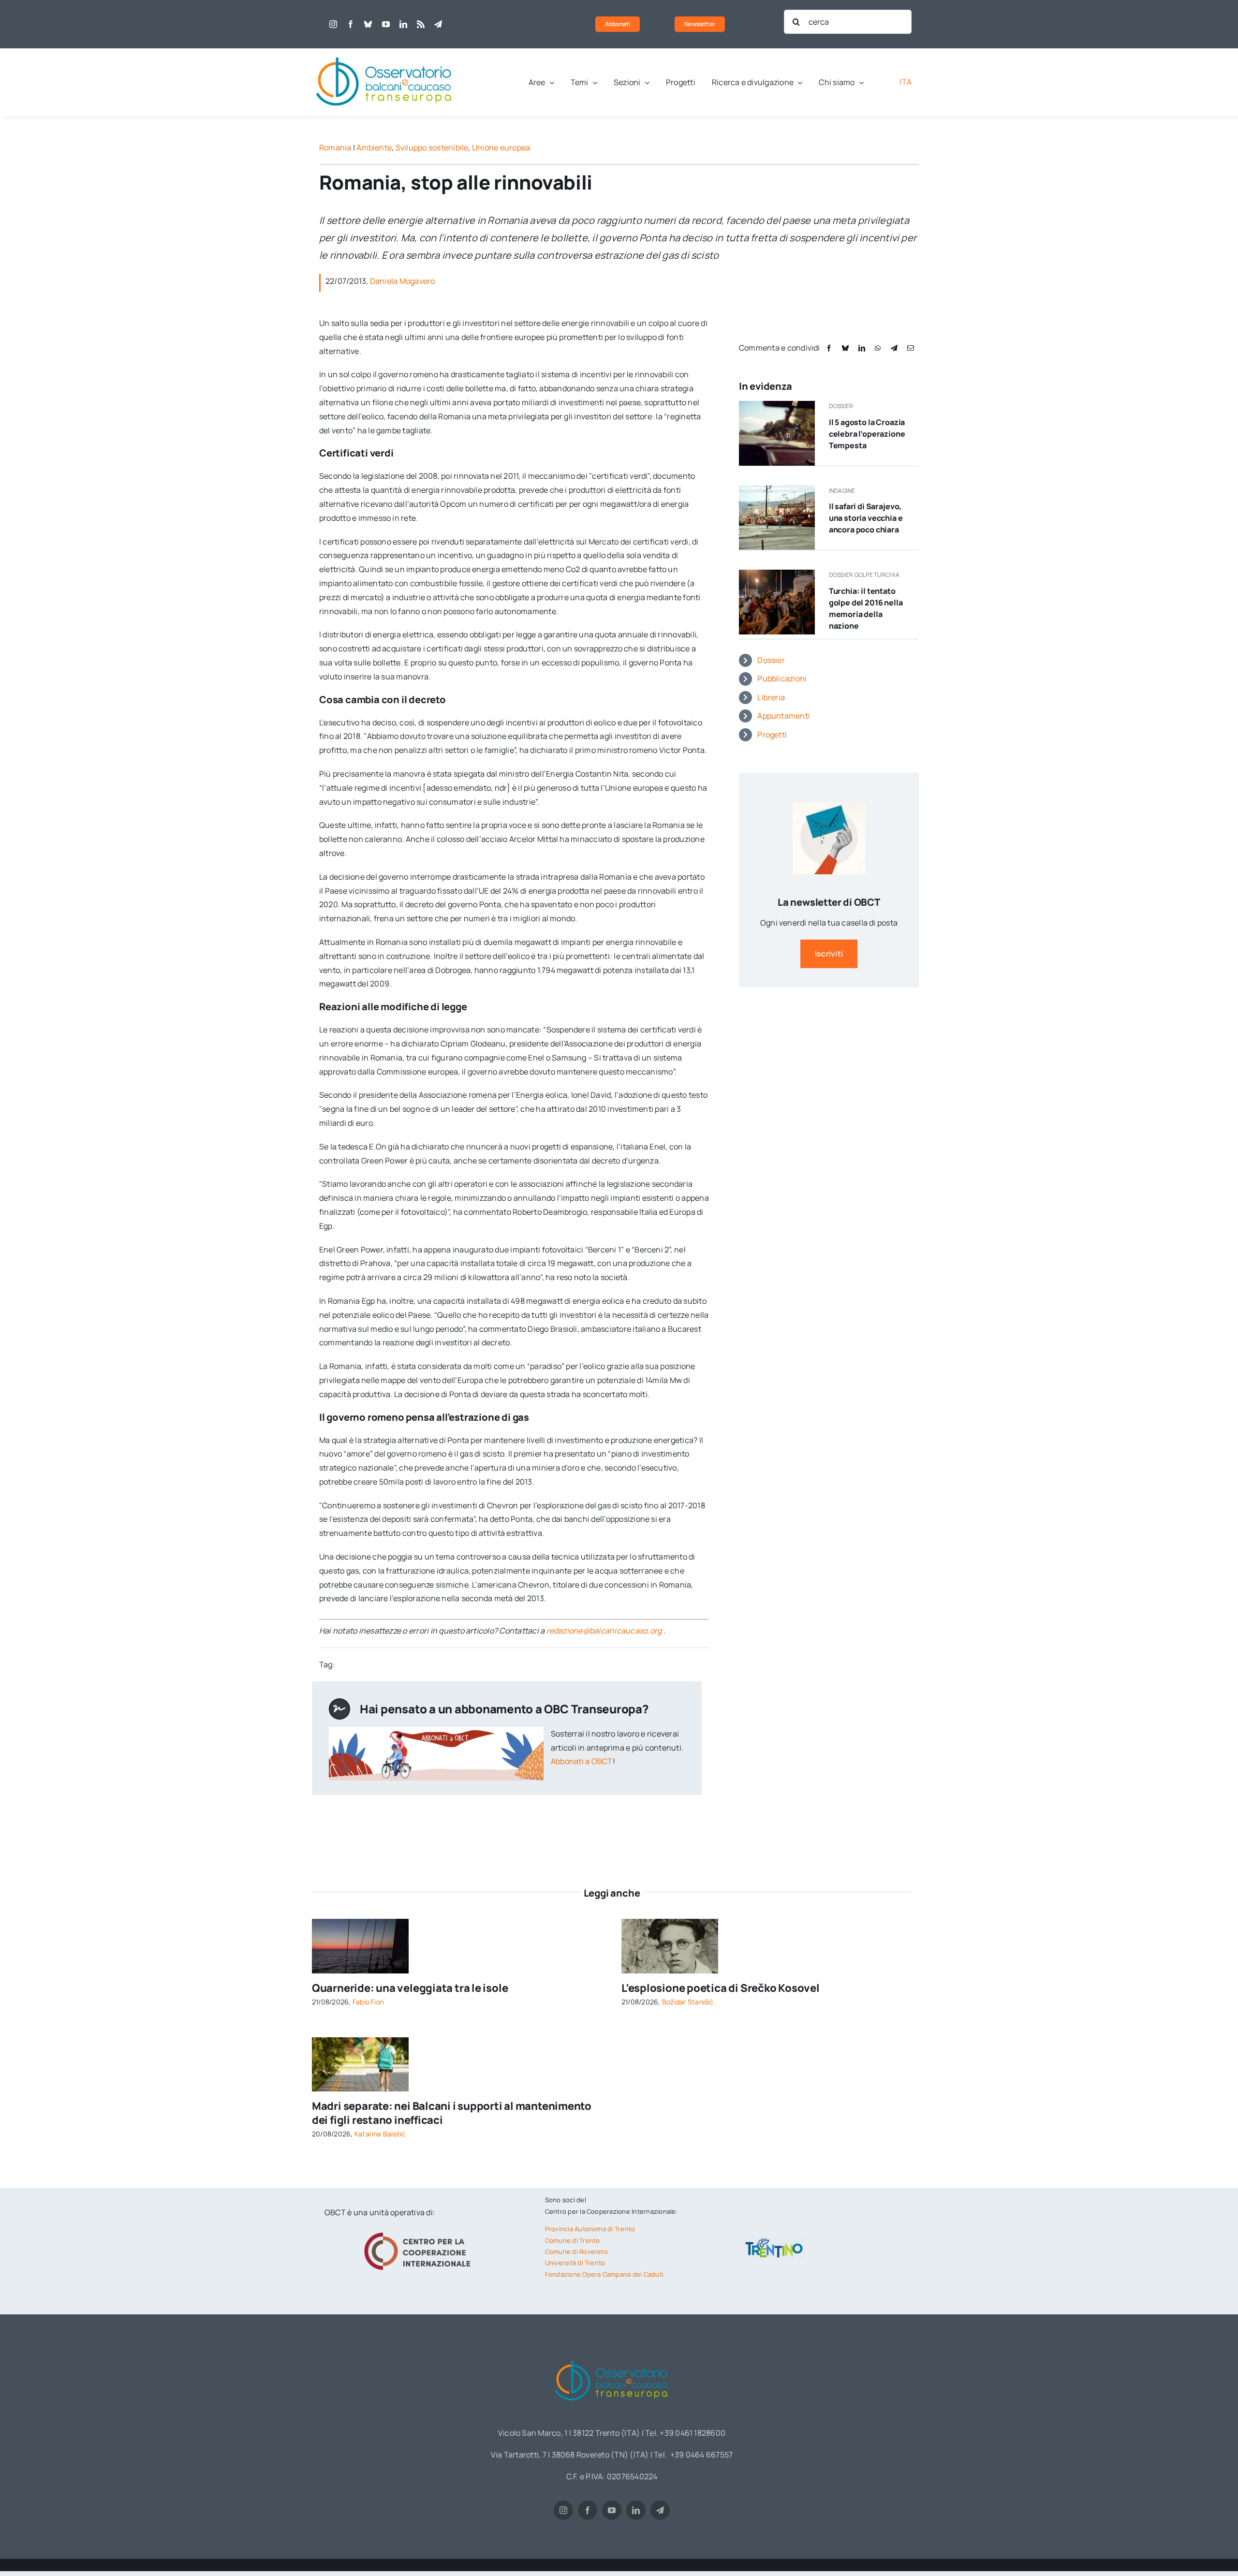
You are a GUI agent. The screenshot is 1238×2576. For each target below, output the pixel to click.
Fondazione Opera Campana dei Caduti (604, 2274)
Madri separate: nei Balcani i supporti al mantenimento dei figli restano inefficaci (452, 2113)
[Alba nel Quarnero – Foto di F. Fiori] (360, 1923)
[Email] (911, 348)
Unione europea (501, 147)
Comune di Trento (573, 2240)
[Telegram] (894, 348)
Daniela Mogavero (403, 281)
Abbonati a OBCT (582, 1761)
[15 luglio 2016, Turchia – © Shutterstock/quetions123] (777, 574)
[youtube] (386, 24)
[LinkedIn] (862, 348)
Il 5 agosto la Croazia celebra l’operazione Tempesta (867, 434)
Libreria (771, 697)
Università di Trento (575, 2263)
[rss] (421, 24)
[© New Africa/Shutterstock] (360, 2041)
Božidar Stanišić (688, 2002)
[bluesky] (368, 24)
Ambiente (374, 147)
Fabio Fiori (368, 2002)
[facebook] (351, 24)
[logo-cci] (420, 2231)
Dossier (771, 660)
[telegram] (438, 24)
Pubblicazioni (782, 678)
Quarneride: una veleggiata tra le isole (410, 1988)
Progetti (772, 735)
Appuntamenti (784, 716)
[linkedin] (403, 24)
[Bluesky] (845, 348)
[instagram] (333, 24)
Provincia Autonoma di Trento (590, 2229)
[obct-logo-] (384, 52)
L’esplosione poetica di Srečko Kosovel (721, 1988)
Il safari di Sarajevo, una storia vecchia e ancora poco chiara (866, 518)
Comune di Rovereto (576, 2252)
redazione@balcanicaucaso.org (604, 1631)
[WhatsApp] (878, 348)
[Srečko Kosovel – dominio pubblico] (670, 1923)
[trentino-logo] (774, 2240)
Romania (335, 147)
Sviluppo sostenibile (432, 147)
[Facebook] (829, 348)
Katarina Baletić (380, 2134)
